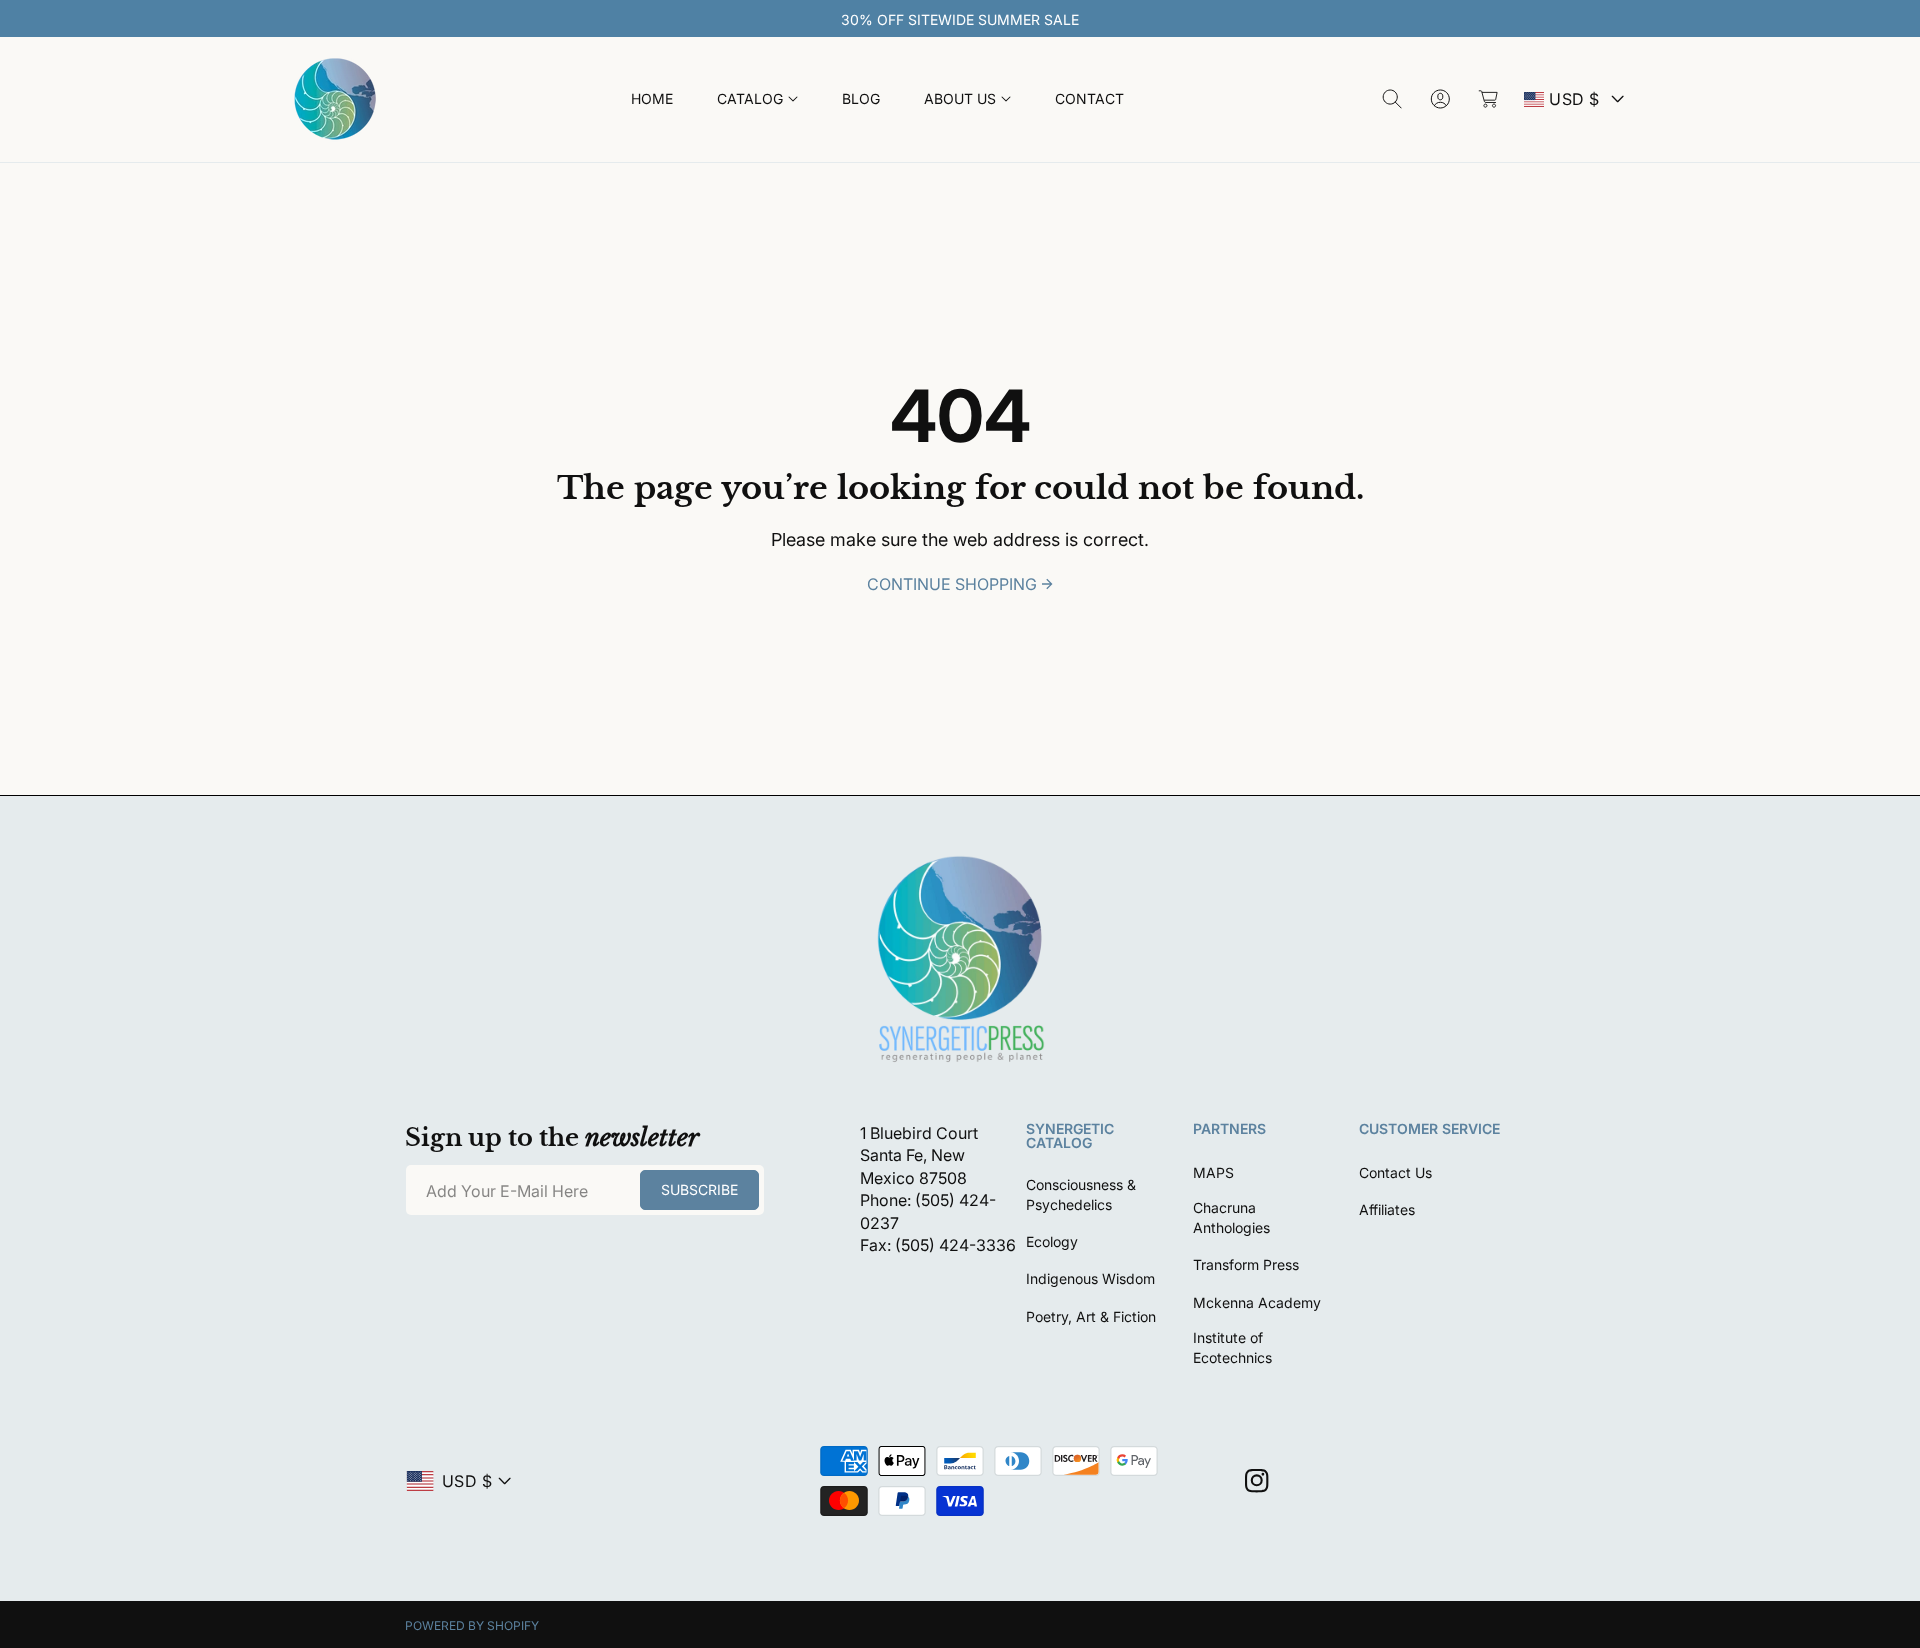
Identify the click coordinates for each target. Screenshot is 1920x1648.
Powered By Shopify (472, 1625)
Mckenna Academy (1257, 1302)
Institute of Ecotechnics (1232, 1347)
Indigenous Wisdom (1090, 1278)
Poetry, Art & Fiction (1091, 1316)
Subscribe (699, 1189)
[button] (757, 99)
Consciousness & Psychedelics (1081, 1194)
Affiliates (1387, 1209)
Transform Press (1246, 1264)
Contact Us (1395, 1172)
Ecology (1052, 1241)
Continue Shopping (952, 584)
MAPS (1213, 1172)
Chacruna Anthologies (1231, 1217)
